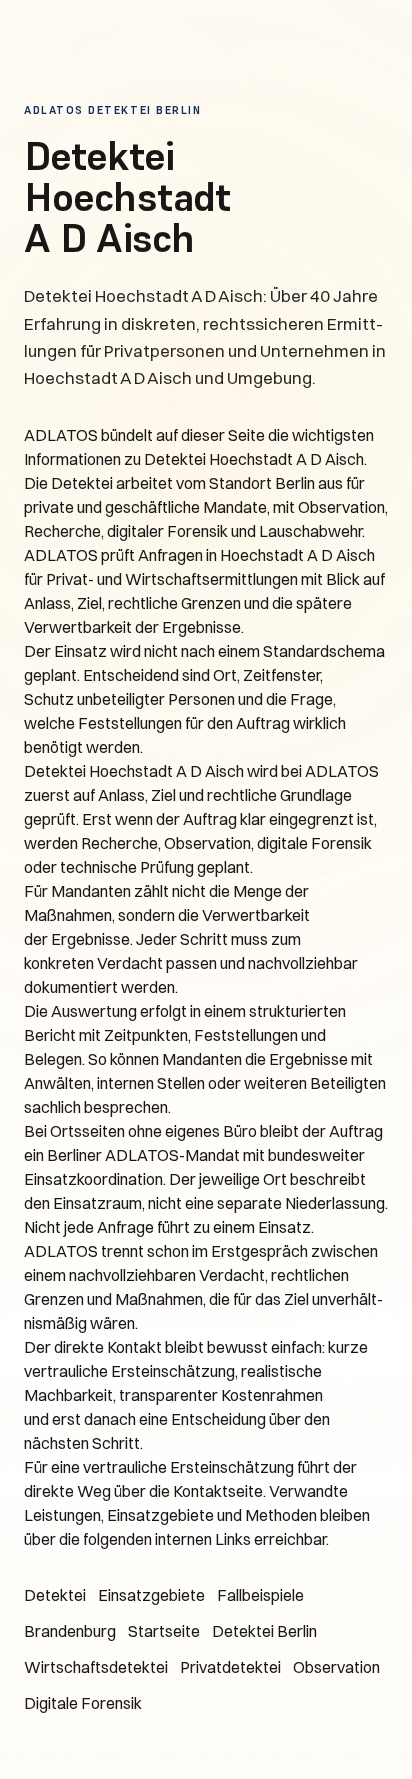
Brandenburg (70, 1631)
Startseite (164, 1631)
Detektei (55, 1595)
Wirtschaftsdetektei (96, 1667)
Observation (336, 1667)
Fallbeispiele (260, 1595)
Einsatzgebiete (151, 1595)
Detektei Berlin (264, 1631)
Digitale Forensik (83, 1703)
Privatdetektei (230, 1667)
